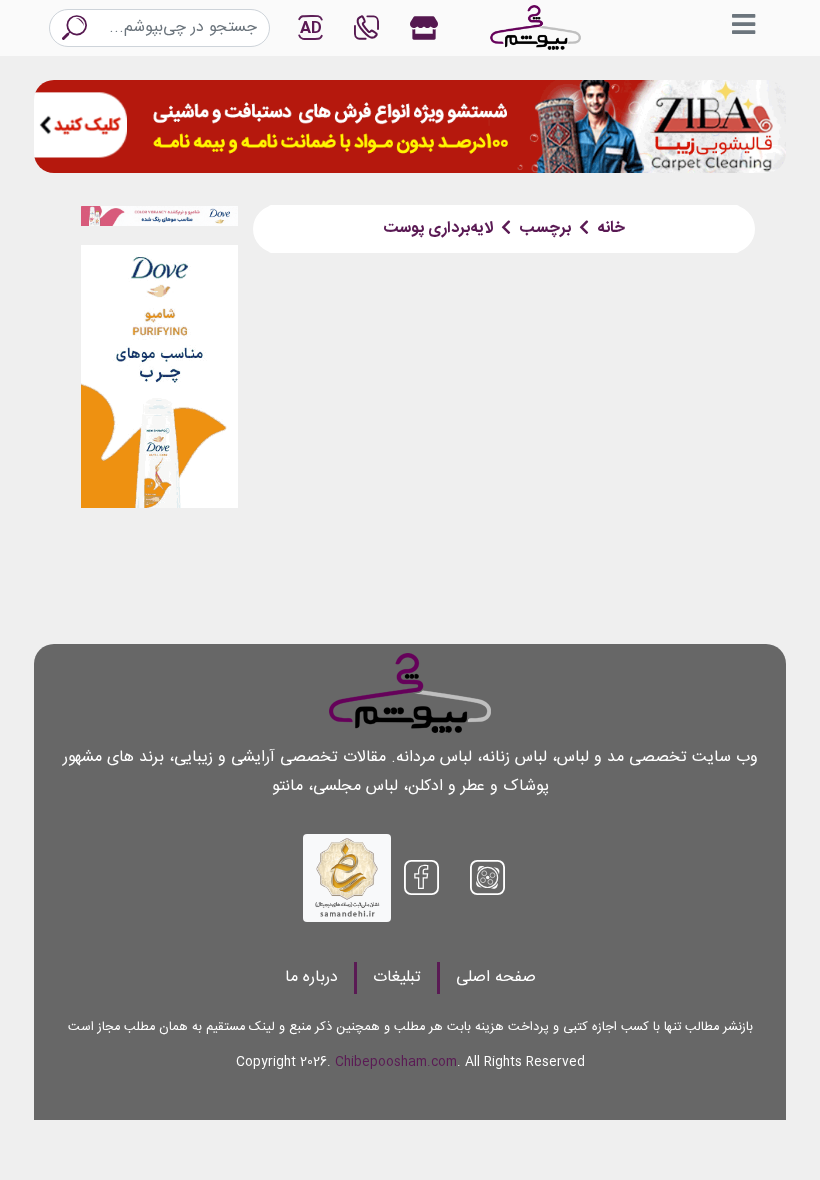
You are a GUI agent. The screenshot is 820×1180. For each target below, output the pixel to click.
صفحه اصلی (496, 977)
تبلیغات (397, 977)
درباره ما (311, 977)
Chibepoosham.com (396, 1062)
